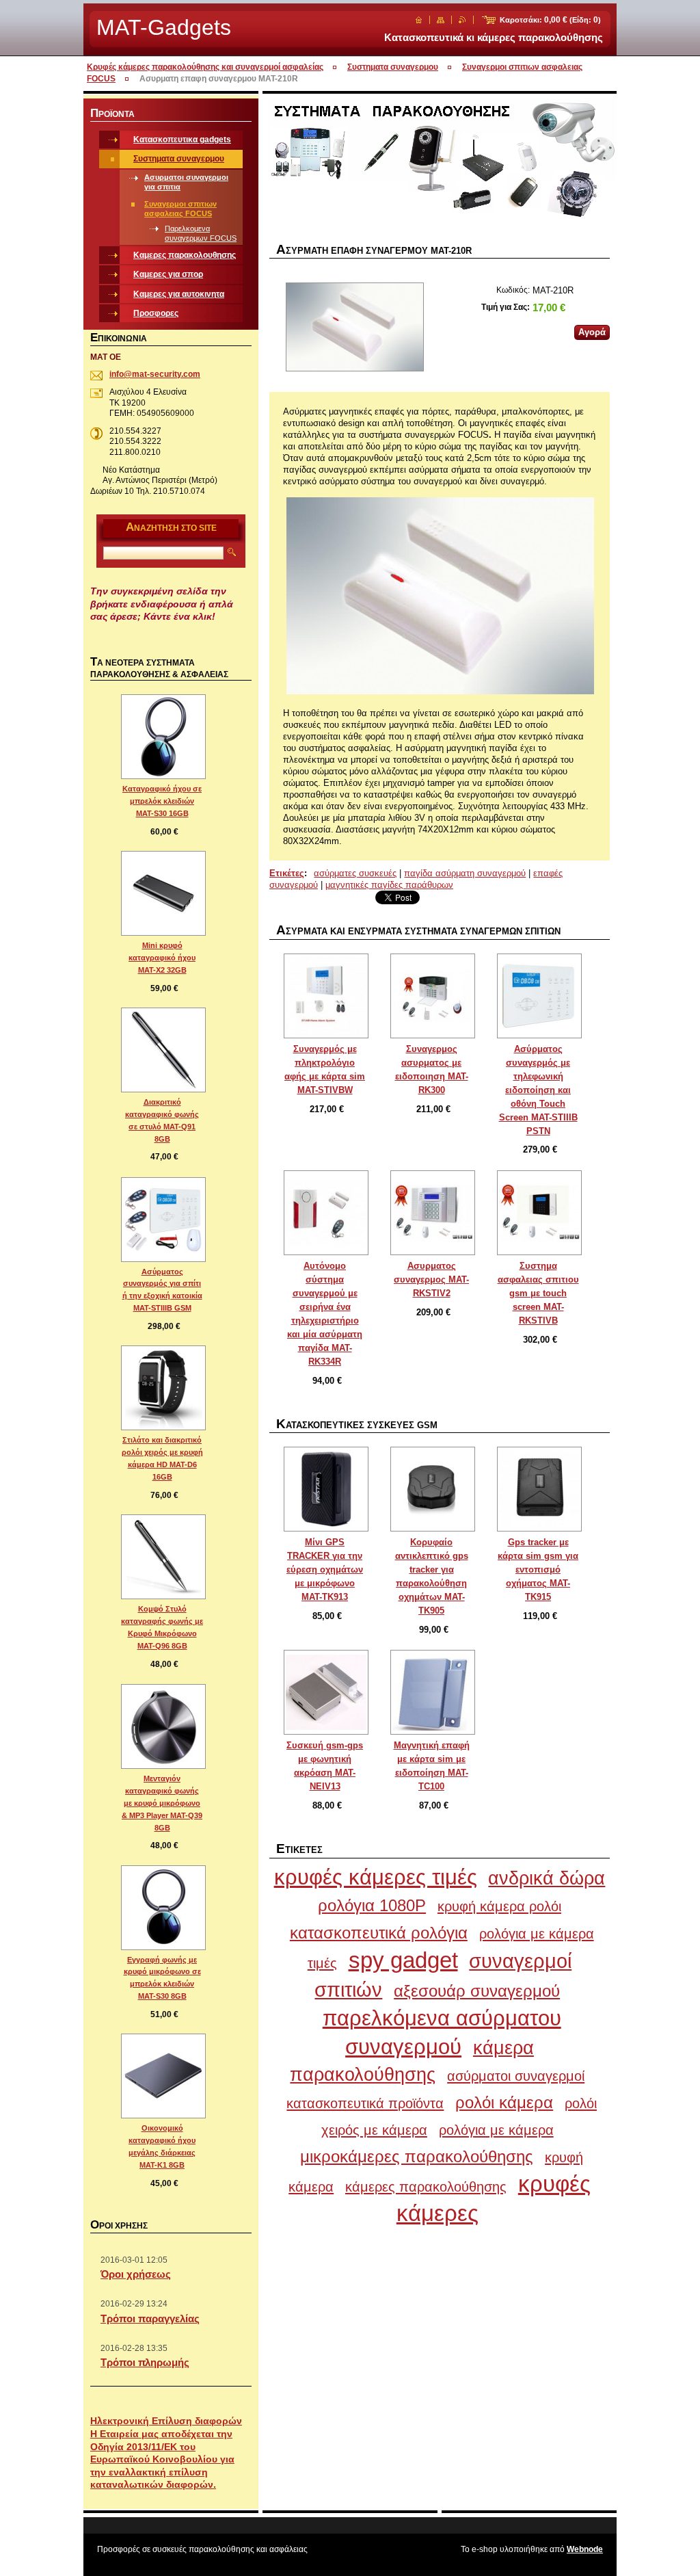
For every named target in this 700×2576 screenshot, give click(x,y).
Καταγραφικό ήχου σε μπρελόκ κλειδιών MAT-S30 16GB (162, 801)
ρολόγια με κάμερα (496, 2130)
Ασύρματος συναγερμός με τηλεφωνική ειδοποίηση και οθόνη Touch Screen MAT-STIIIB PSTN (538, 1090)
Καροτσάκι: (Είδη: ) (550, 20)
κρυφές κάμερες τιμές (376, 1877)
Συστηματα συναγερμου (393, 67)
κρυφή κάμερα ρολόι (499, 1906)
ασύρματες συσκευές (355, 873)
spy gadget (403, 1960)
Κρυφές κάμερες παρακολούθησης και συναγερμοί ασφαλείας (205, 67)
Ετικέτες (287, 873)
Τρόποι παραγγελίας (150, 2318)
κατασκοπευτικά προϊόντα (365, 2103)
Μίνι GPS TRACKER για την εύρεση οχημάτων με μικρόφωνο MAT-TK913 (325, 1569)
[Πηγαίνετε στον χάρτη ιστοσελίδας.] (441, 20)
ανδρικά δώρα (547, 1878)
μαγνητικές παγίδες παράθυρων (389, 885)
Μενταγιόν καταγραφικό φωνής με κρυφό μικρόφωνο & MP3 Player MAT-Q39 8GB (162, 1803)
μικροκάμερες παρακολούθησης (417, 2156)
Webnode (585, 2549)
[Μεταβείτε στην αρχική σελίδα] (419, 20)
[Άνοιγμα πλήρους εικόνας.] (326, 996)
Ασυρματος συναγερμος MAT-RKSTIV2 (431, 1279)
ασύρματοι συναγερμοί (516, 2076)
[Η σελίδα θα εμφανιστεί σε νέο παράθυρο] (354, 328)
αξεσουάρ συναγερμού (477, 1991)
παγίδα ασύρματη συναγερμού (465, 873)
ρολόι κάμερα (504, 2102)
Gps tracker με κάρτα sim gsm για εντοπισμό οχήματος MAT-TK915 (538, 1569)
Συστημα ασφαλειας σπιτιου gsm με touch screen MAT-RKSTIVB (538, 1293)
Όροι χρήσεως (136, 2274)
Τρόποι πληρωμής (145, 2362)
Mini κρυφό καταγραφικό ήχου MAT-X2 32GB (162, 958)
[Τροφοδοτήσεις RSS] (462, 20)
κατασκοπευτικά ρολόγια (379, 1933)
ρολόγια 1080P (372, 1905)
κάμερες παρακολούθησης (426, 2186)
